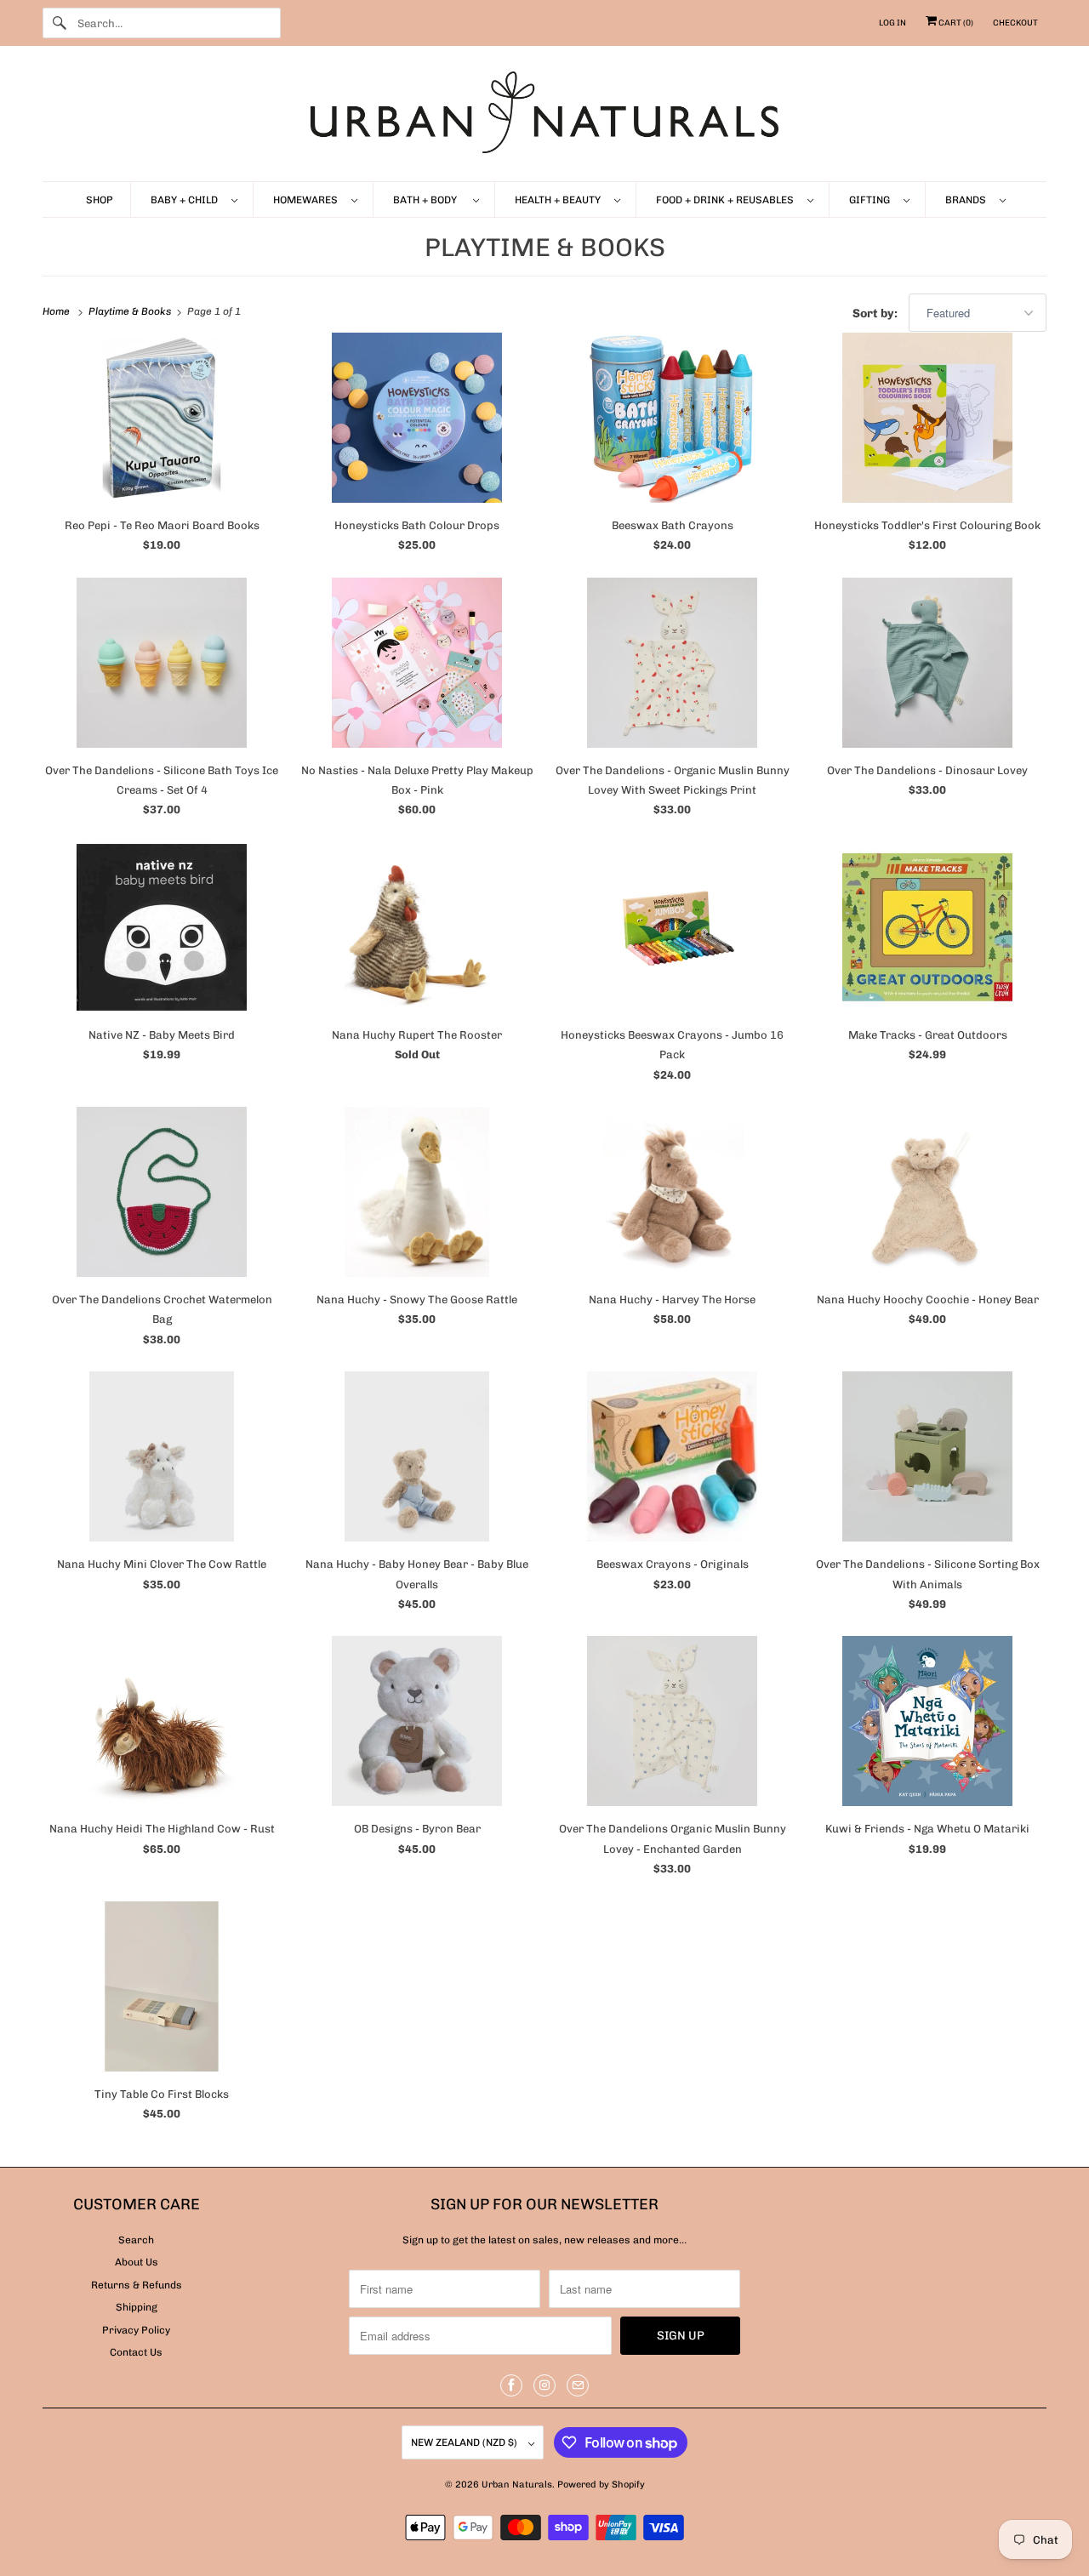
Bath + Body (429, 200)
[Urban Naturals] (544, 118)
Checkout (1015, 23)
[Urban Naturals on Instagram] (544, 2385)
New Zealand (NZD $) (465, 2442)
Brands (968, 200)
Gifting (872, 200)
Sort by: (876, 313)
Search (136, 2240)
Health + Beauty (560, 200)
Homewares (308, 200)
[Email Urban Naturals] (578, 2385)
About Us (137, 2262)
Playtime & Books (545, 248)
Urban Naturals (517, 2485)
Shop (100, 200)
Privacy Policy (136, 2330)
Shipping (137, 2307)
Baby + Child (187, 200)
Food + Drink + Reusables (727, 200)
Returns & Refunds (137, 2285)
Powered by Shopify (601, 2485)
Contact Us (136, 2352)
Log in (892, 23)
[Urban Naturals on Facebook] (511, 2385)
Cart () (955, 23)
